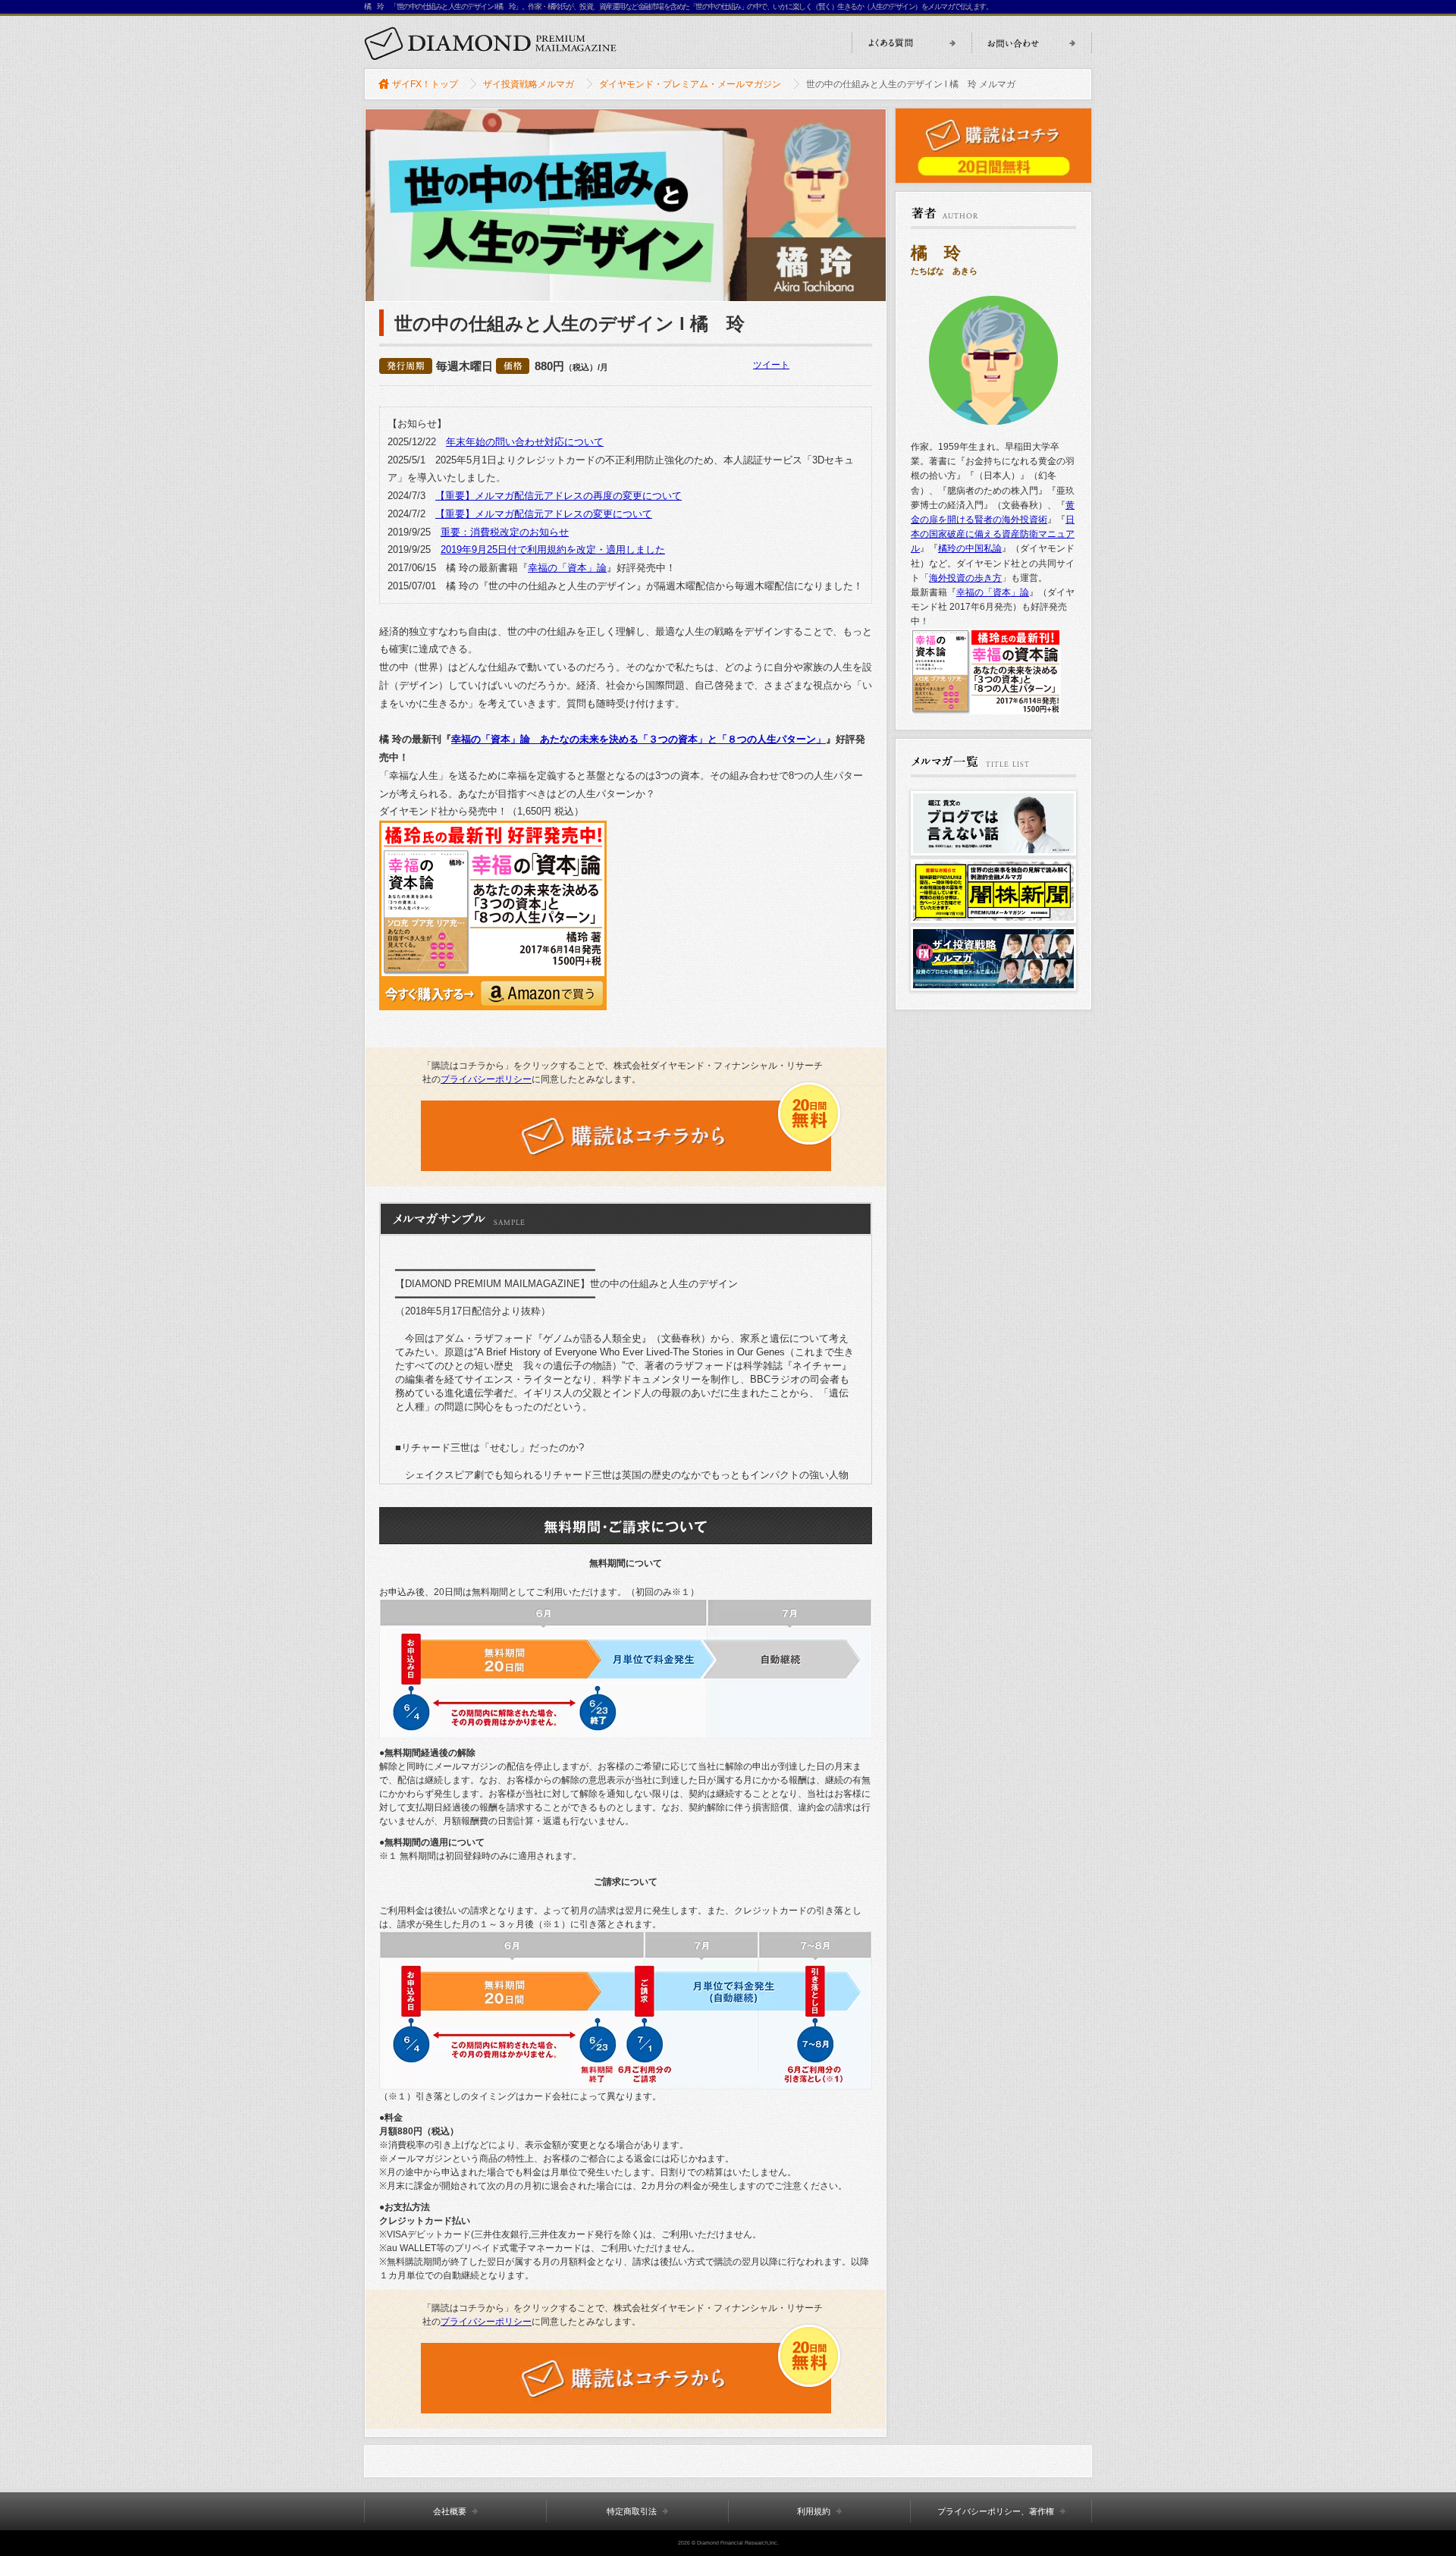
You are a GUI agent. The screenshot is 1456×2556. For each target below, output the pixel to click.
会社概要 (450, 2511)
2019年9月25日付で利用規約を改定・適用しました (553, 550)
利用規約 (814, 2511)
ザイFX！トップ (425, 84)
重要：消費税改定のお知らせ (505, 532)
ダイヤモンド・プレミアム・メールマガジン (690, 84)
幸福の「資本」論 (567, 568)
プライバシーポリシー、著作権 (996, 2511)
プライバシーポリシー (486, 1079)
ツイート (771, 365)
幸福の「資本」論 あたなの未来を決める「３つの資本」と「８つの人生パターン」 (639, 739)
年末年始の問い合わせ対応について (525, 442)
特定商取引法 (632, 2511)
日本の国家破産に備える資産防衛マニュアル (993, 534)
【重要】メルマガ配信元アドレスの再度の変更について (559, 496)
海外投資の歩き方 (965, 578)
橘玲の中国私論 (970, 548)
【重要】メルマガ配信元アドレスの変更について (544, 514)
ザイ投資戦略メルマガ (529, 84)
